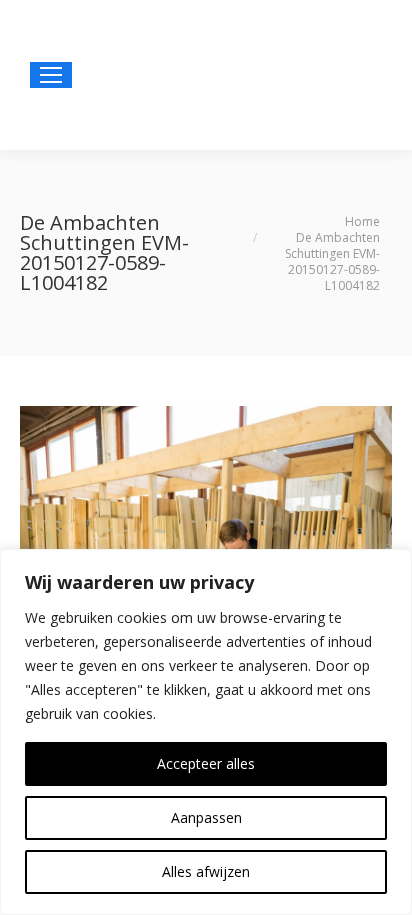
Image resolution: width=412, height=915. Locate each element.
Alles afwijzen (206, 871)
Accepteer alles (206, 763)
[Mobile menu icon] (51, 75)
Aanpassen (206, 817)
